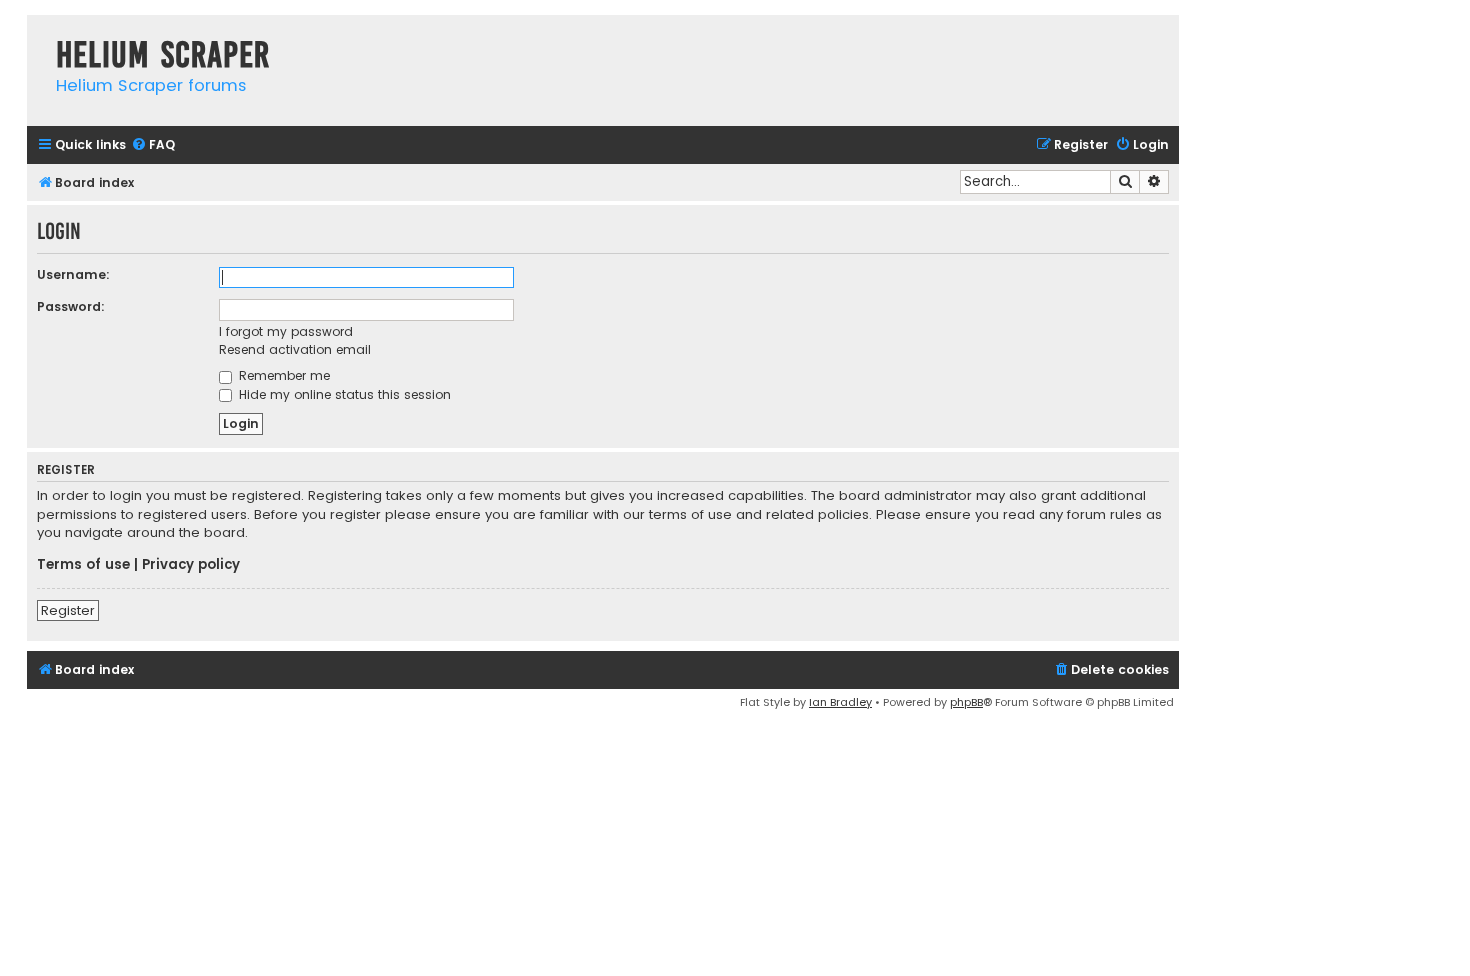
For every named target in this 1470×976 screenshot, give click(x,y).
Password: (71, 306)
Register (68, 610)
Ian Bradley (840, 702)
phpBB (966, 702)
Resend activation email (295, 349)
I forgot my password (286, 331)
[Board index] (36, 34)
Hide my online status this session (343, 394)
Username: (73, 274)
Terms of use (83, 565)
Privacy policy (191, 565)
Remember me (282, 375)
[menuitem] (153, 145)
